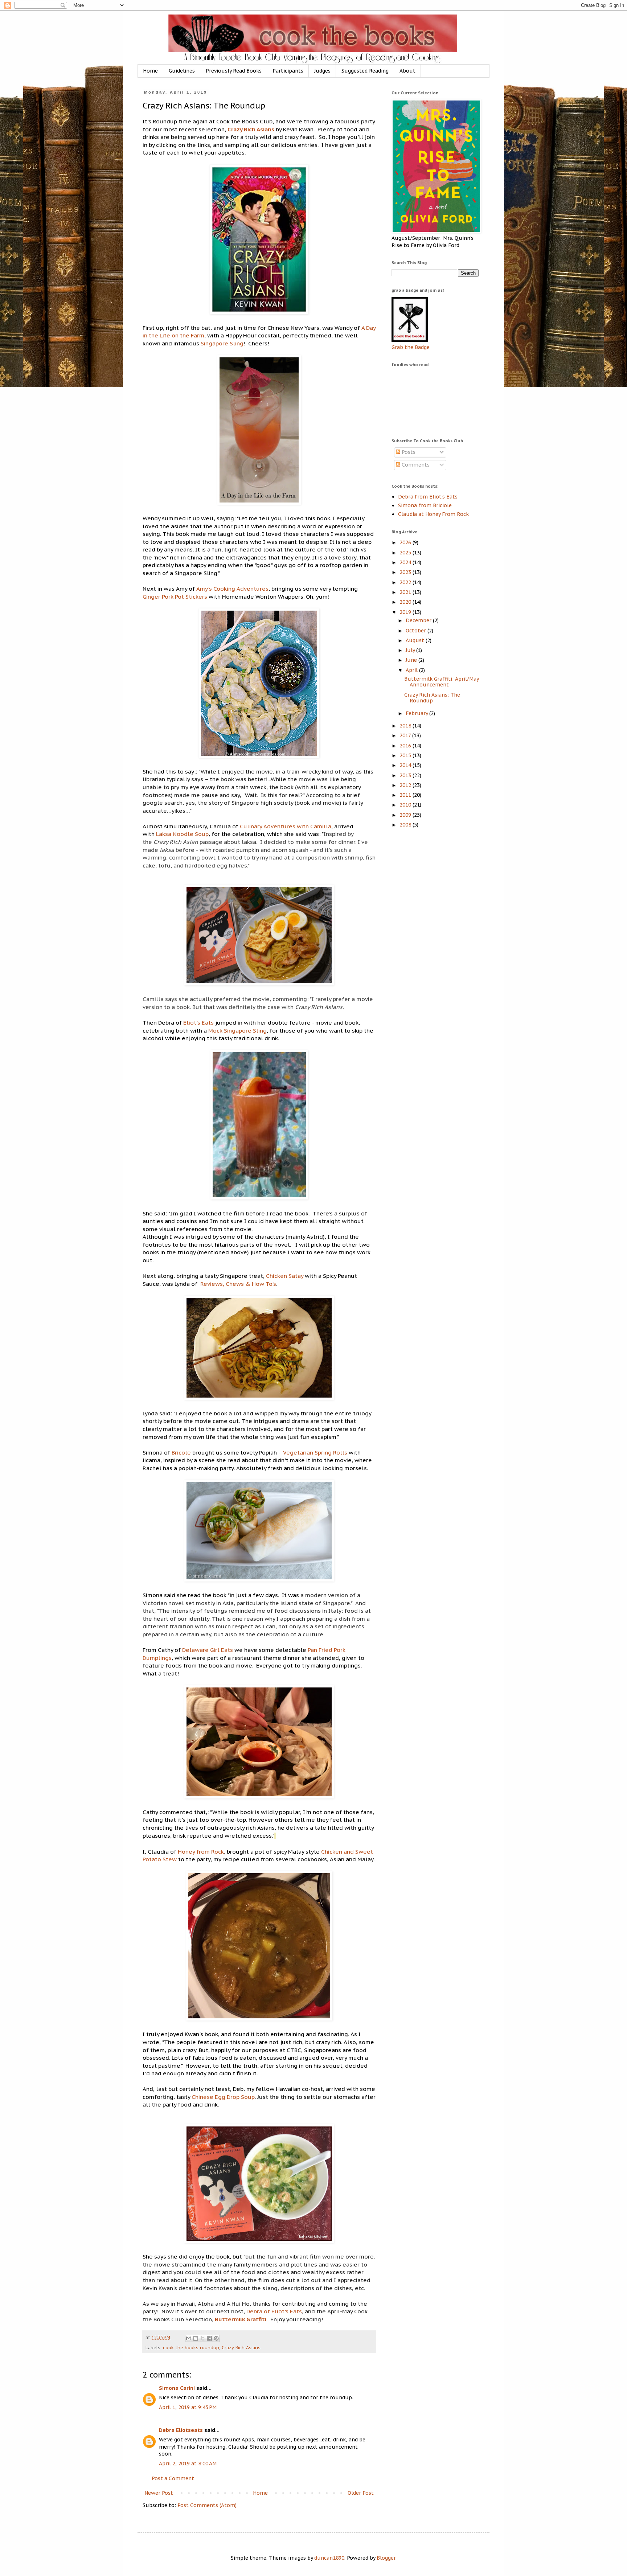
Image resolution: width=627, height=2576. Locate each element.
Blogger (386, 2558)
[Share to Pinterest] (216, 2338)
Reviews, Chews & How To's (237, 1284)
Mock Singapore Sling (237, 1030)
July (411, 650)
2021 (406, 592)
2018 (406, 726)
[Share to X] (202, 2338)
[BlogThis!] (196, 2338)
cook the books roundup (191, 2347)
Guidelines (182, 71)
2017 (406, 735)
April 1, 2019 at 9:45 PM (188, 2407)
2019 (406, 612)
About (407, 71)
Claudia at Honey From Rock (433, 514)
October (417, 631)
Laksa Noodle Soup (182, 834)
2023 (406, 572)
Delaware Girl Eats (207, 1650)
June (412, 660)
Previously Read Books (234, 71)
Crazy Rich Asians (252, 129)
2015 (406, 755)
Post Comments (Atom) (207, 2505)
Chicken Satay (285, 1276)
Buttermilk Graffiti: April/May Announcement (441, 682)
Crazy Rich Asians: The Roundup (432, 698)
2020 (406, 602)
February (417, 713)
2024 (406, 562)
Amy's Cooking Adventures (232, 588)
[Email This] (189, 2338)
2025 (406, 553)
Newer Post (159, 2493)
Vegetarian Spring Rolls (315, 1452)
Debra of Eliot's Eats (273, 2311)
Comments (415, 465)
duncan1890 (329, 2558)
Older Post (361, 2493)
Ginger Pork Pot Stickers (175, 596)
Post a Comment (173, 2478)
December (419, 620)
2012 (406, 785)
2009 (406, 815)
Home (150, 71)
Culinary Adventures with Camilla (286, 826)
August (416, 640)
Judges (322, 71)
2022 (406, 582)
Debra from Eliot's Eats (428, 497)
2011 (406, 795)
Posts (408, 452)
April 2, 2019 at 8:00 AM (188, 2464)
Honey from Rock (201, 1851)
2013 (406, 775)
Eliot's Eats (198, 1022)
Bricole (181, 1452)
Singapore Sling (221, 343)
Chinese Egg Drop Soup (223, 2097)
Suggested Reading (365, 71)
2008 (406, 825)
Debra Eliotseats (181, 2430)
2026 (406, 542)
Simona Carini (177, 2388)
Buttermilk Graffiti (241, 2319)
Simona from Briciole (425, 505)
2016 (406, 746)
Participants (288, 71)
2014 (406, 765)
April (412, 670)
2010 (406, 805)
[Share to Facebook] (209, 2338)
